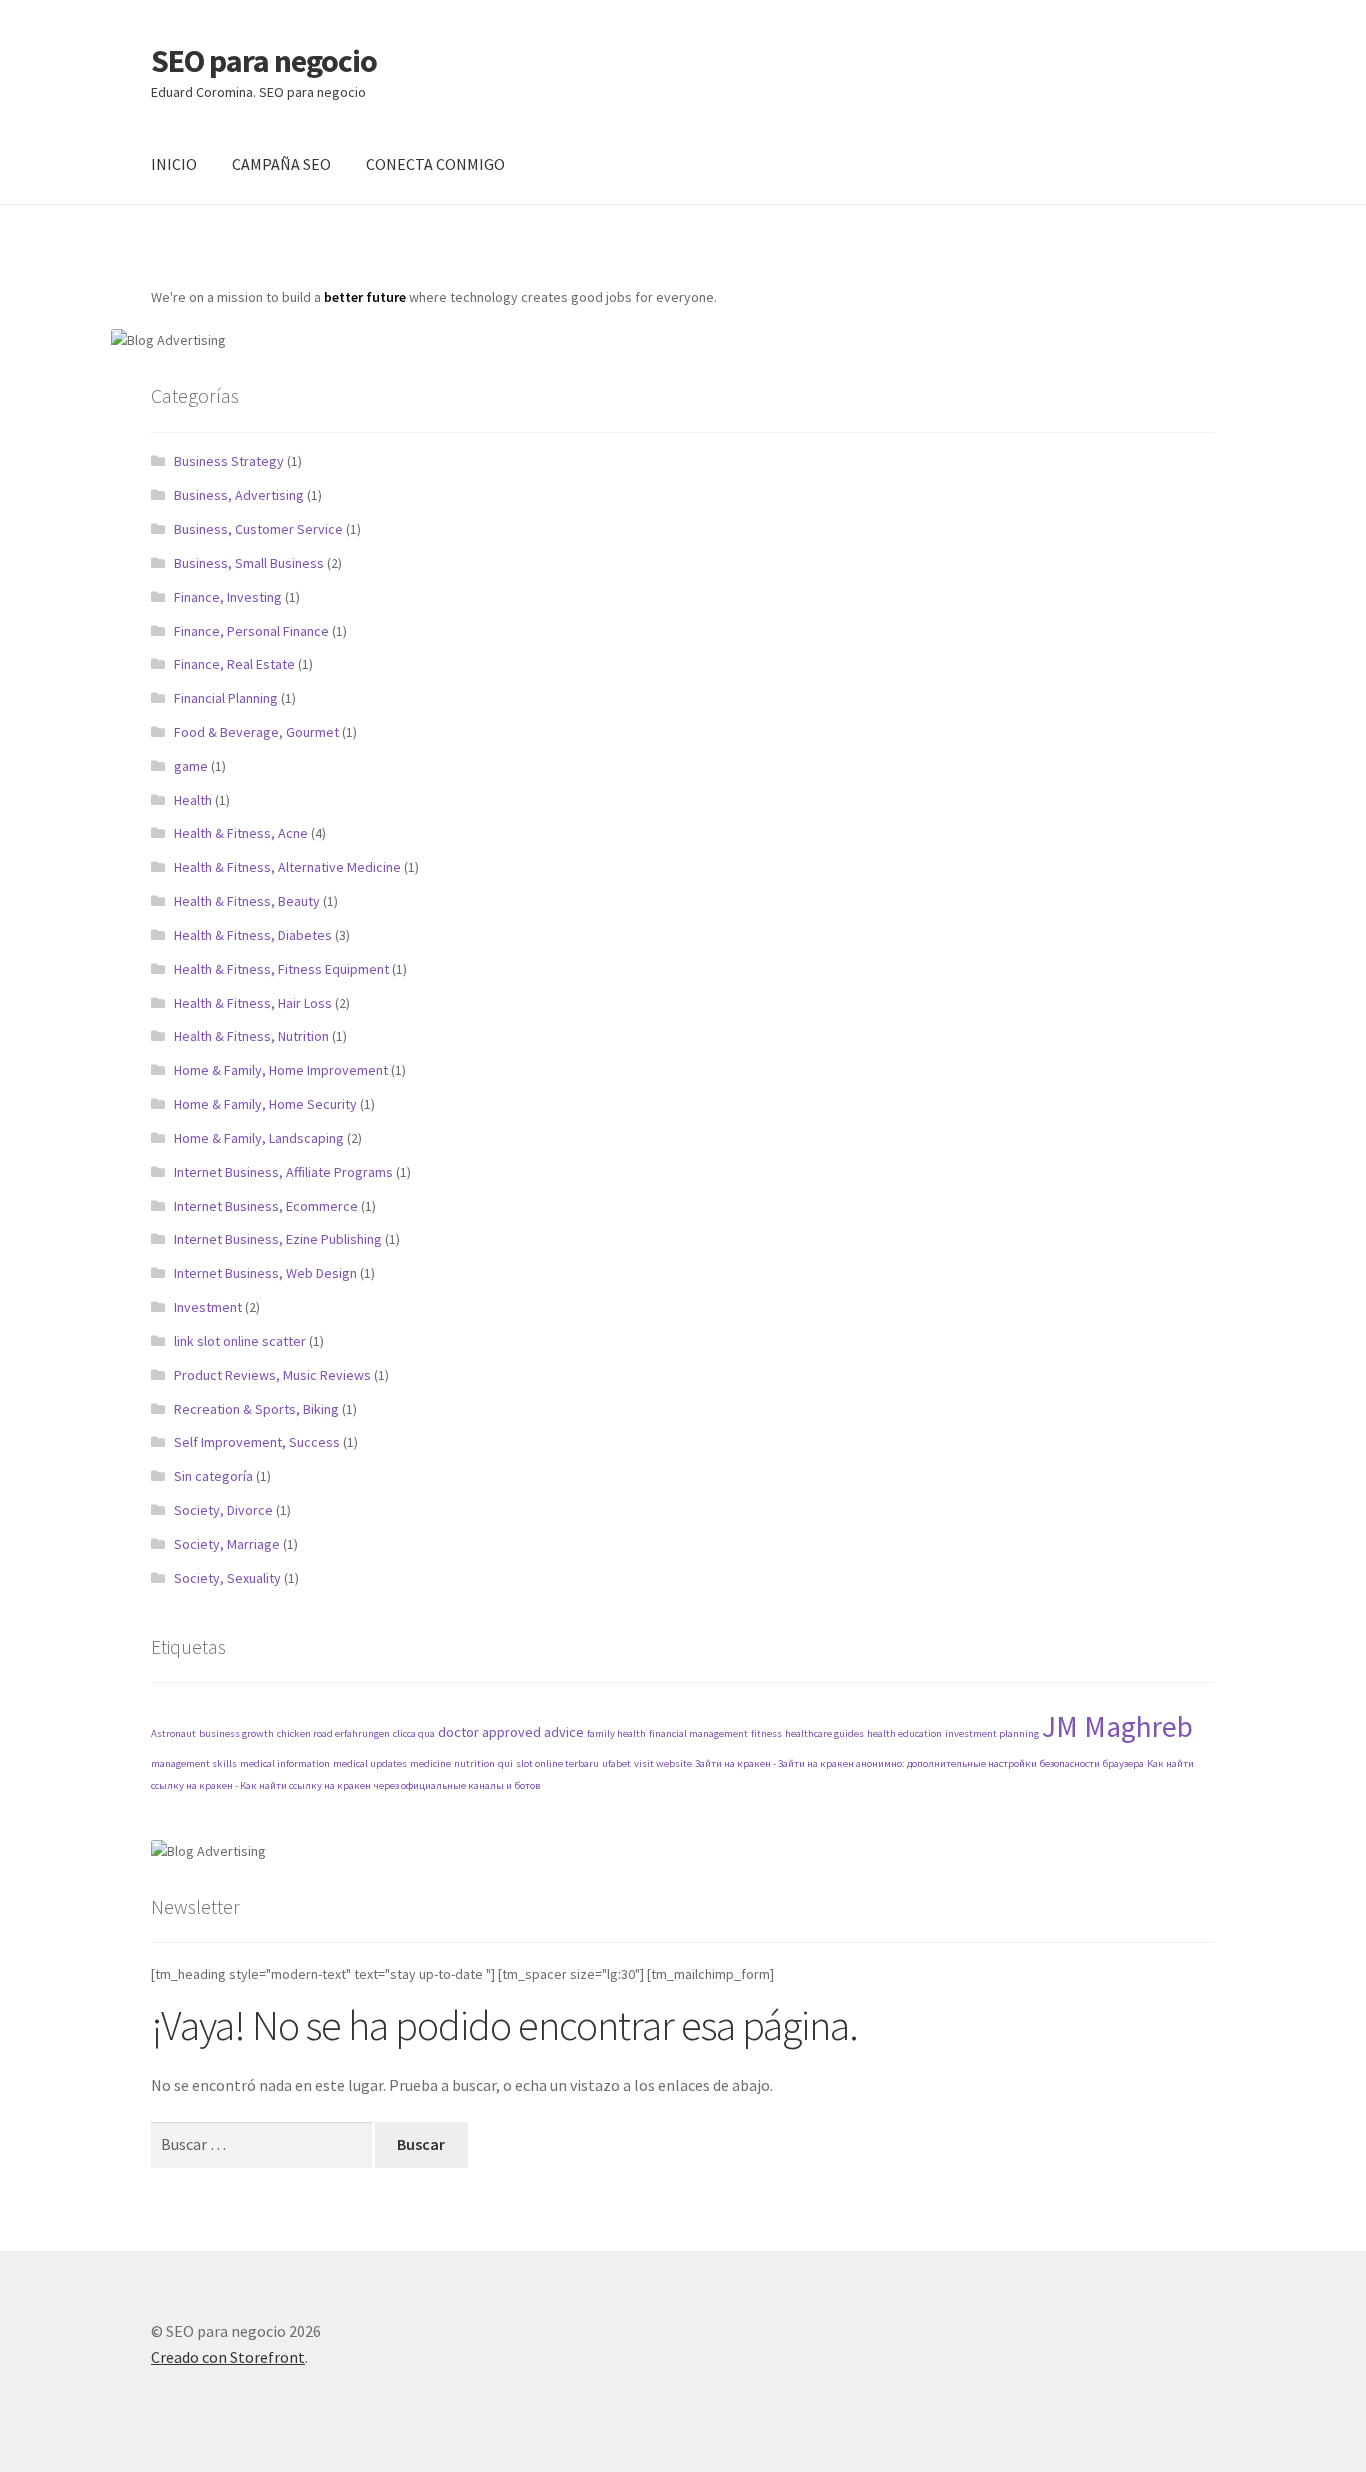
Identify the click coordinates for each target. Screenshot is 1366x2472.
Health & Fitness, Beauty (247, 901)
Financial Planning (226, 698)
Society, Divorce (223, 1510)
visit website (663, 1763)
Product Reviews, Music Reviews (272, 1375)
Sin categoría (213, 1476)
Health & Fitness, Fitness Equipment (281, 969)
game (191, 766)
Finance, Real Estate (234, 664)
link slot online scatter (240, 1341)
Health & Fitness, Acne (241, 833)
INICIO (174, 164)
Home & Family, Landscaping (259, 1138)
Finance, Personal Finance (251, 631)
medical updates (370, 1763)
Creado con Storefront (228, 2357)
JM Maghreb (1117, 1726)
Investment (208, 1307)
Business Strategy (229, 461)
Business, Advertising (239, 495)
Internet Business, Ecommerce (266, 1206)
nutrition (474, 1763)
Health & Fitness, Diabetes (253, 935)
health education (904, 1733)
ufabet (616, 1763)
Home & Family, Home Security (265, 1104)
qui (505, 1763)
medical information (285, 1763)
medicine (430, 1763)
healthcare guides (824, 1733)
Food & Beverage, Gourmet (256, 732)
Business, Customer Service (258, 529)
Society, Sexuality (227, 1578)
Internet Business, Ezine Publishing (278, 1239)
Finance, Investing (228, 597)
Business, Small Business (249, 563)
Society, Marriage (227, 1544)
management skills (194, 1763)
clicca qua (414, 1733)
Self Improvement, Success (257, 1442)
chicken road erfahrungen (333, 1733)
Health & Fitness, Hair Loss (253, 1003)
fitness (766, 1733)
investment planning (992, 1733)
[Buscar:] (263, 2144)
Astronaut (173, 1733)
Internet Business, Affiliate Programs (283, 1172)
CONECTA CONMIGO (435, 164)
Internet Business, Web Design (265, 1273)
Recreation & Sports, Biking (256, 1409)
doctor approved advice (511, 1732)
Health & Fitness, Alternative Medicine (287, 867)
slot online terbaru (557, 1763)
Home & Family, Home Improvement (281, 1070)
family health (616, 1733)
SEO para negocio (264, 61)
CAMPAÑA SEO (281, 164)
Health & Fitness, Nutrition (251, 1036)
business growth (236, 1733)
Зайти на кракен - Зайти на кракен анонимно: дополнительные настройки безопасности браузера (919, 1763)
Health (193, 800)
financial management (698, 1733)
